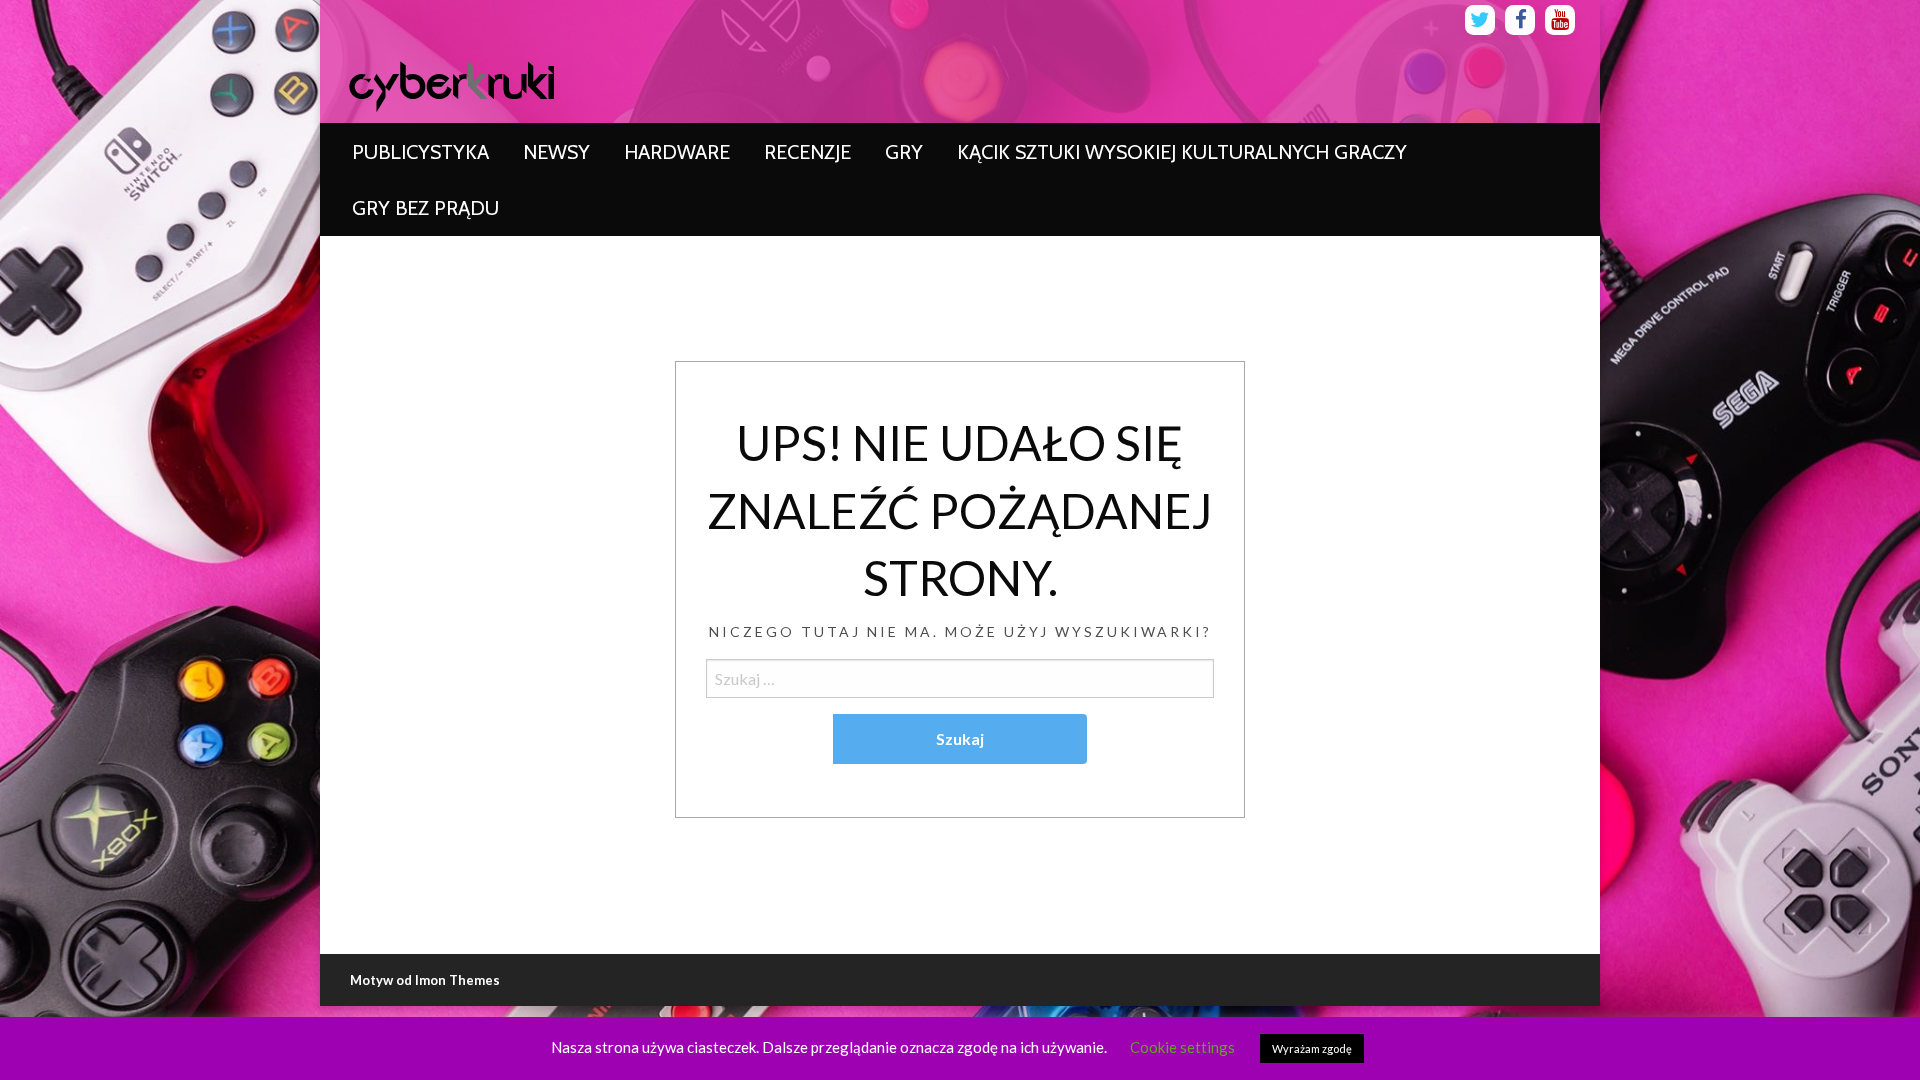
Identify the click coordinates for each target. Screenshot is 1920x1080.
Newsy (556, 152)
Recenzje (807, 152)
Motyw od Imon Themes (425, 980)
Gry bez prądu (425, 208)
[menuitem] (420, 152)
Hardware (677, 152)
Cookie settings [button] (1182, 1047)
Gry (904, 152)
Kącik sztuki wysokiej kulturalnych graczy (1182, 152)
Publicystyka (420, 152)
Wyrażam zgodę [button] (1312, 1048)
